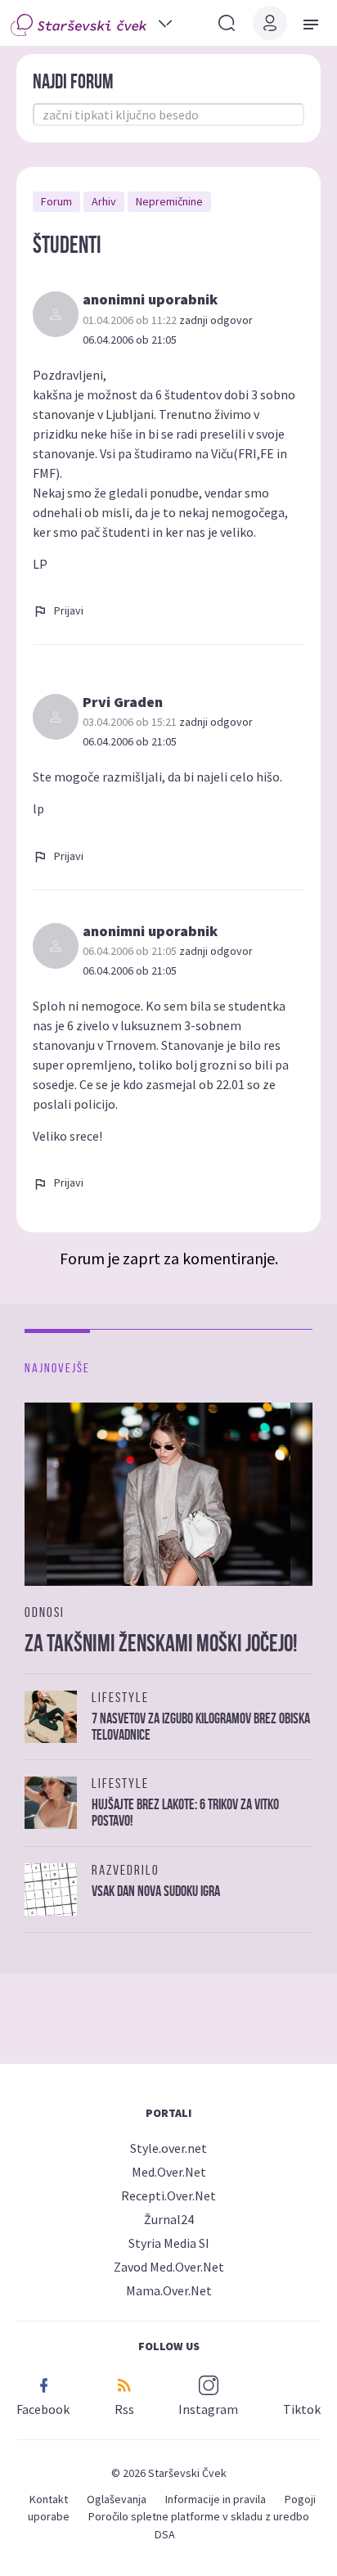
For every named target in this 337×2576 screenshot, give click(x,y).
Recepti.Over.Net (168, 2195)
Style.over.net (168, 2148)
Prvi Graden (123, 702)
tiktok (302, 2409)
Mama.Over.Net (169, 2290)
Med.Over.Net (169, 2172)
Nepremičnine (169, 201)
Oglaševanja (117, 2499)
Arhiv (104, 201)
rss (124, 2409)
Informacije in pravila (216, 2499)
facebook (43, 2409)
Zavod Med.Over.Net (169, 2267)
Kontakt (49, 2499)
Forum (56, 201)
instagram (208, 2409)
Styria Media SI (169, 2243)
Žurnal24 (169, 2219)
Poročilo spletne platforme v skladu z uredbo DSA (199, 2525)
